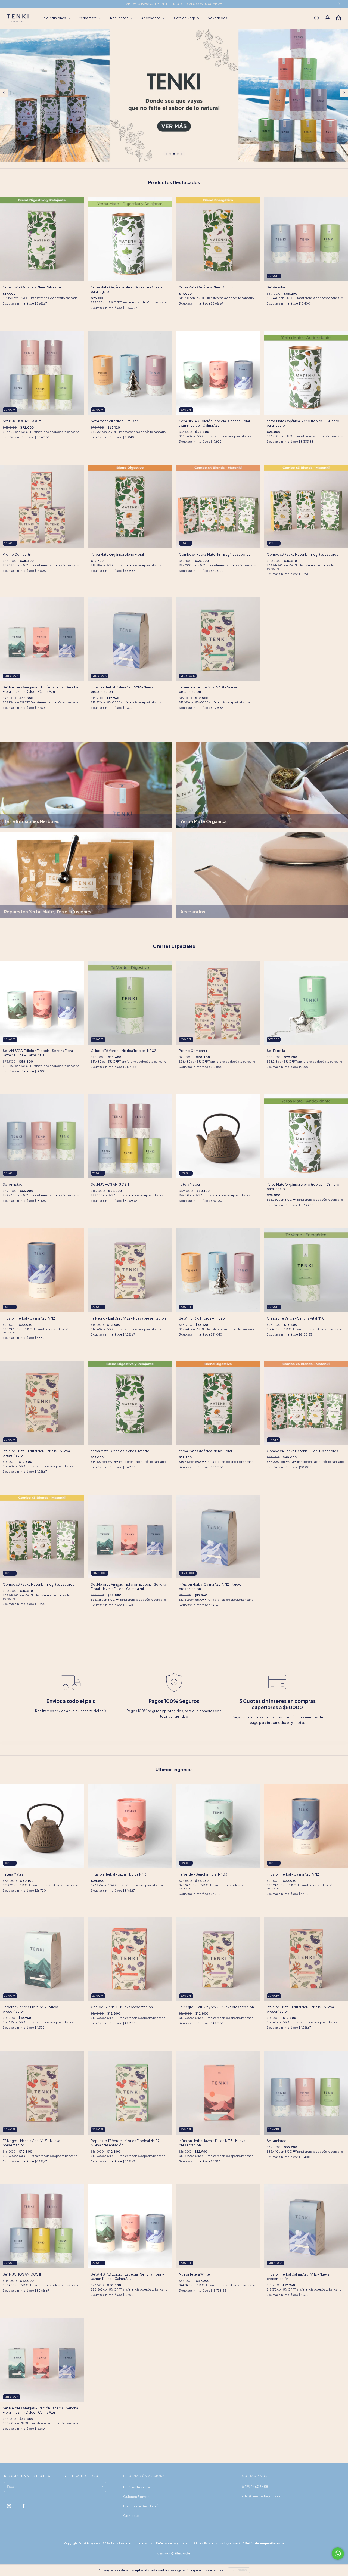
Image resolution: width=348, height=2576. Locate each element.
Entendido (239, 2570)
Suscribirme (211, 107)
